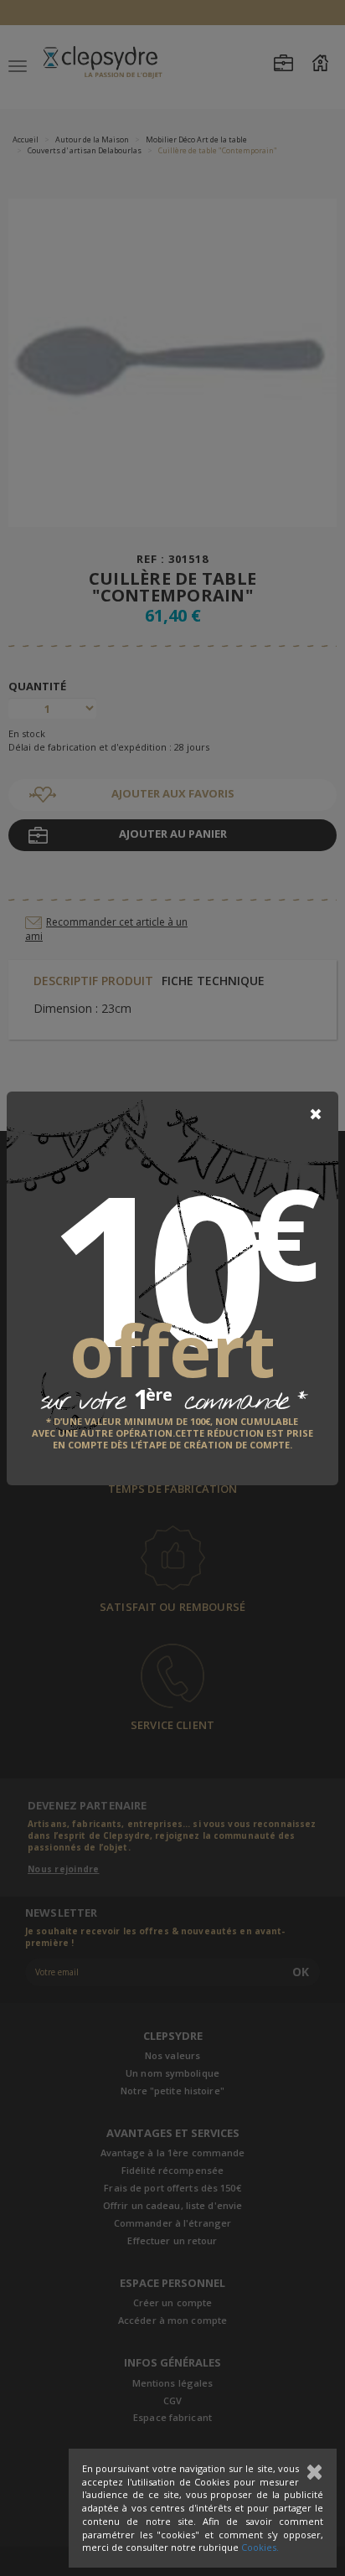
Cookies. (260, 2547)
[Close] (316, 1114)
